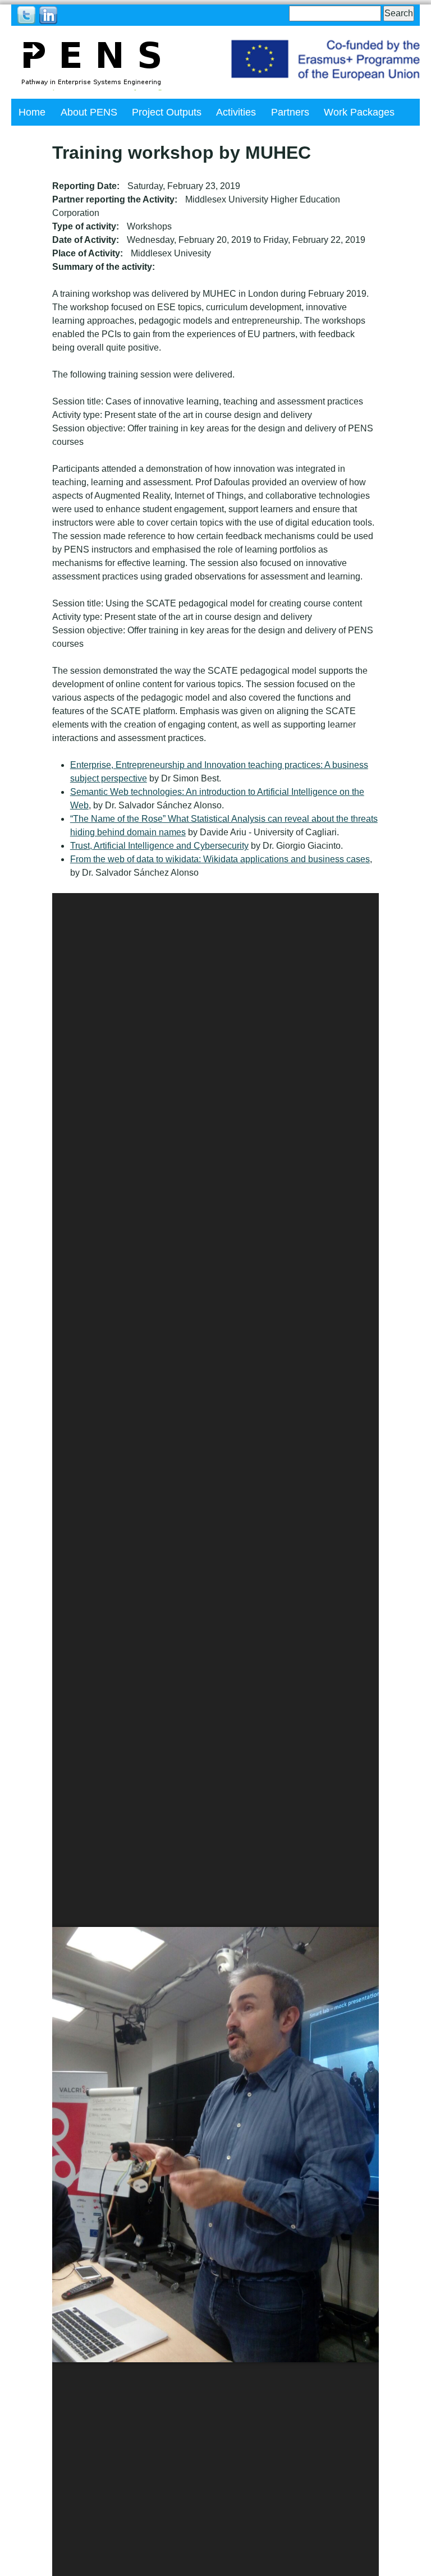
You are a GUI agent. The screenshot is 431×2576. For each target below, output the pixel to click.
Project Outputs (167, 112)
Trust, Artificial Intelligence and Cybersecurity (159, 846)
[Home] (91, 62)
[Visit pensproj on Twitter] (26, 14)
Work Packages (359, 112)
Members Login (118, 139)
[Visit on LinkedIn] (48, 14)
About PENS (89, 112)
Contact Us (43, 139)
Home (32, 112)
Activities (236, 112)
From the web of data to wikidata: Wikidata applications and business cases (220, 859)
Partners (290, 112)
